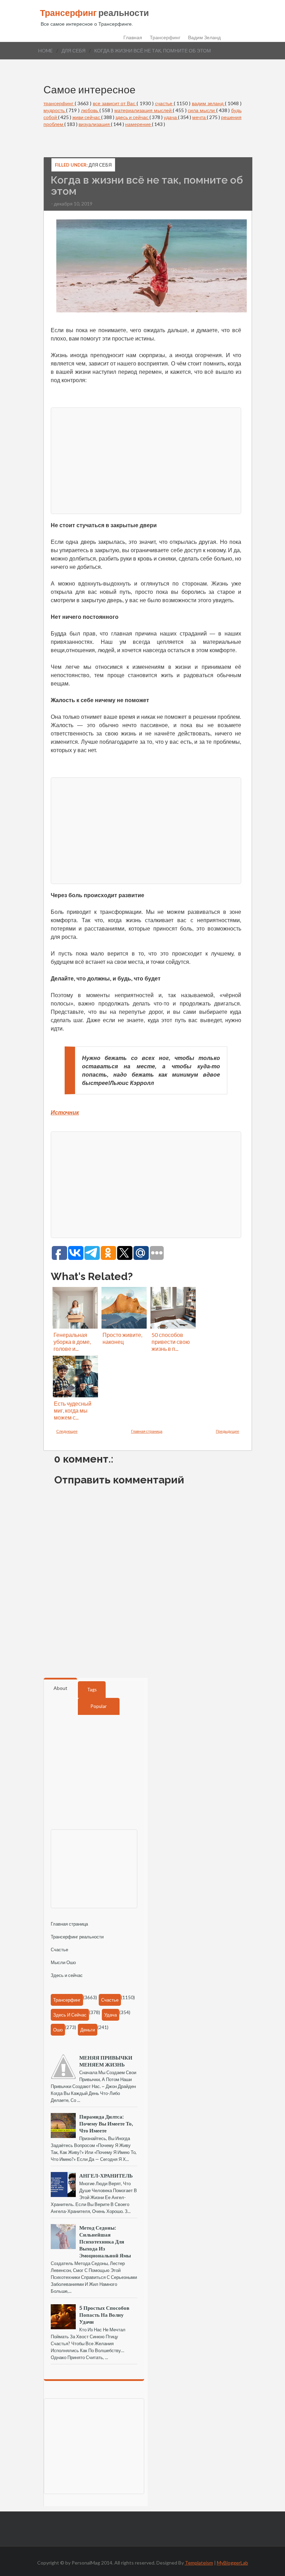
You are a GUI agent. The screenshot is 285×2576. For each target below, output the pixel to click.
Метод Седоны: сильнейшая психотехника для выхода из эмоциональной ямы (105, 2241)
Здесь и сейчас (67, 1975)
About (60, 1688)
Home (46, 50)
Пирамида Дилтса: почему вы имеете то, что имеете (106, 2123)
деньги (88, 2030)
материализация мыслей (144, 110)
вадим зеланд (208, 103)
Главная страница (147, 1431)
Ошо (58, 2030)
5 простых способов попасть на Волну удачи (104, 2315)
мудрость (55, 110)
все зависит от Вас (115, 103)
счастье (164, 103)
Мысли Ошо (63, 1962)
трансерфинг (59, 103)
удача (171, 117)
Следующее (67, 1431)
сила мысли (202, 110)
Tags (92, 1690)
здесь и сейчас (132, 117)
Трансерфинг (165, 37)
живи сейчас (87, 117)
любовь (90, 110)
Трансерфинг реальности (77, 1937)
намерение (139, 124)
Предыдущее (227, 1431)
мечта (199, 117)
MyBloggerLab (233, 2563)
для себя (74, 50)
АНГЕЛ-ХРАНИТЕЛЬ (106, 2175)
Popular (99, 1706)
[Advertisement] (146, 460)
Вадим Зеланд (204, 37)
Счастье (59, 1950)
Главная (133, 37)
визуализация (95, 124)
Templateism (199, 2563)
